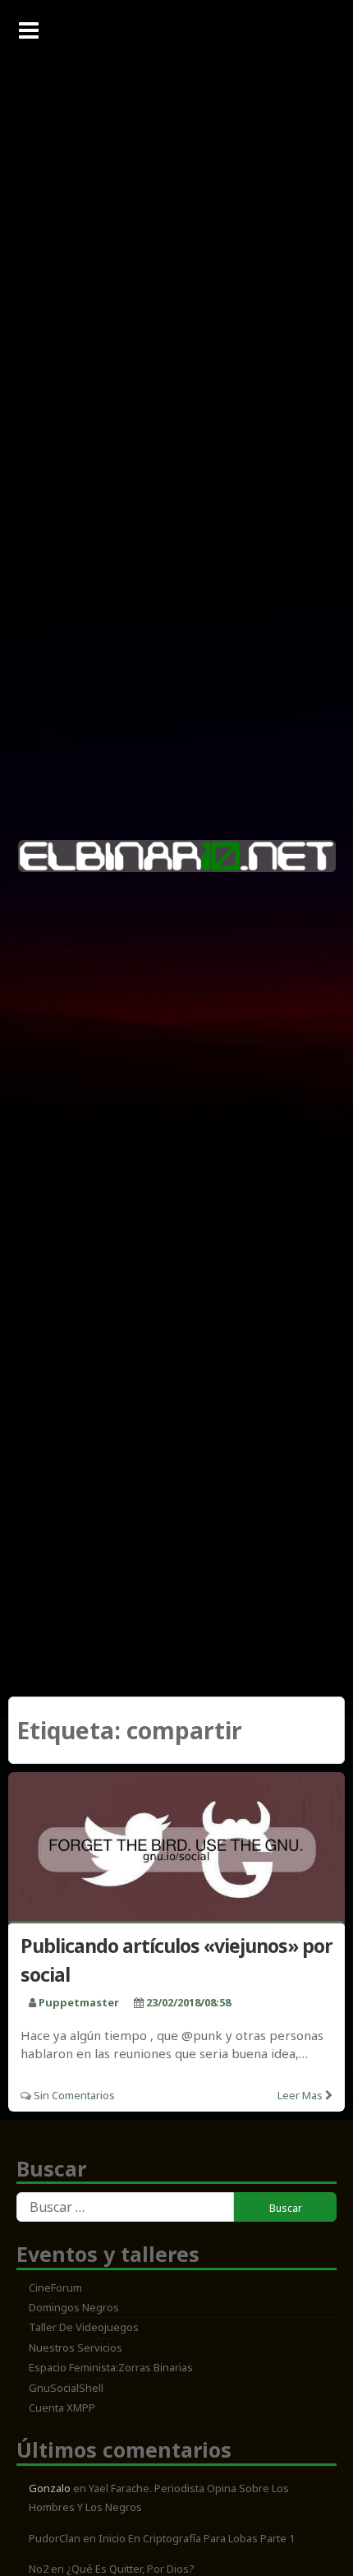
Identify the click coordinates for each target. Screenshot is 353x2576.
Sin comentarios (74, 2095)
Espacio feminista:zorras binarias (111, 2367)
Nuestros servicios (76, 2347)
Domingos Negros (74, 2307)
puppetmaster (79, 2002)
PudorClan (55, 2538)
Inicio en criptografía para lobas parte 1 (197, 2538)
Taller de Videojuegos (84, 2327)
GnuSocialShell (66, 2388)
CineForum (55, 2287)
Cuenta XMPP (62, 2407)
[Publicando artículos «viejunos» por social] (176, 1850)
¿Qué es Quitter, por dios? (131, 2569)
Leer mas (300, 2095)
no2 (39, 2569)
